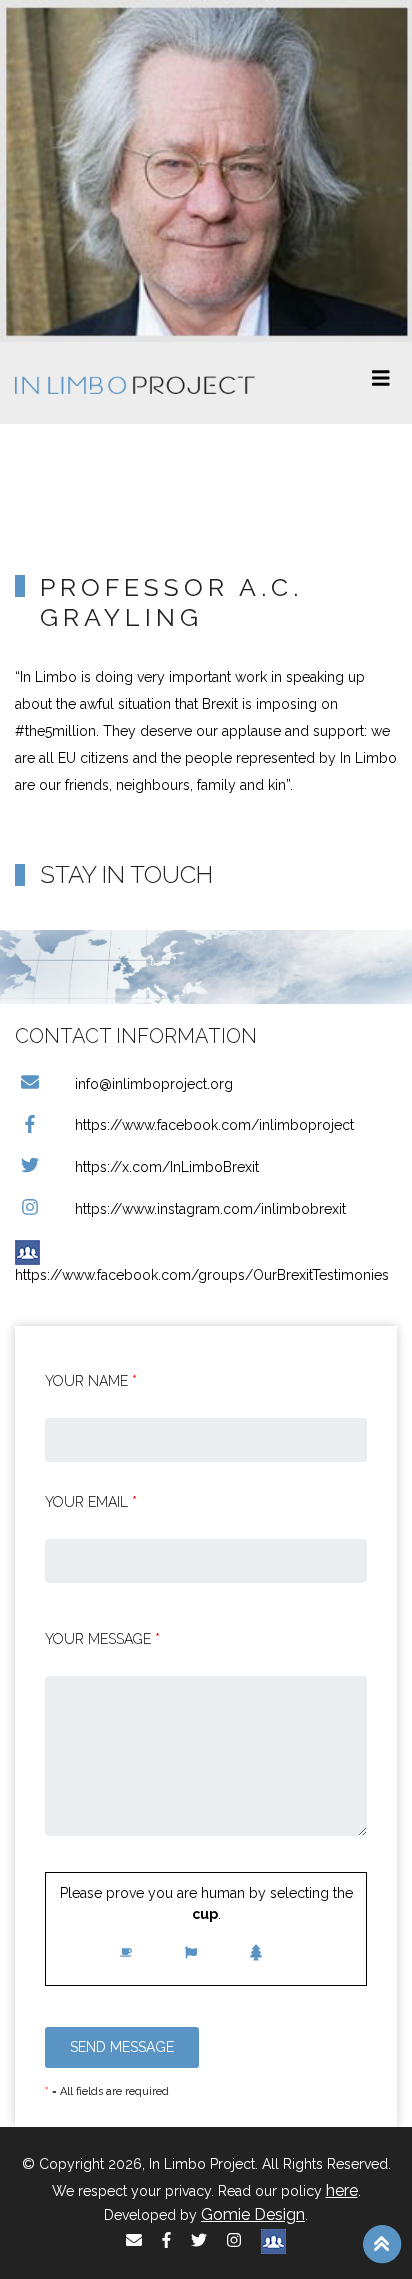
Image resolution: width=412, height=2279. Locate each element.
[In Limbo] (135, 383)
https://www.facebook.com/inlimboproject (214, 1125)
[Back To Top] (381, 2243)
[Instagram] (234, 2240)
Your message (102, 1639)
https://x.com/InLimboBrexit (167, 1167)
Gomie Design (253, 2214)
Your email (91, 1502)
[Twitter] (199, 2240)
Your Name (91, 1381)
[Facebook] (166, 2240)
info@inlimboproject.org (154, 1084)
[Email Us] (134, 2240)
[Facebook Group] (273, 2240)
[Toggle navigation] (381, 383)
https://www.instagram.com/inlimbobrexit (210, 1209)
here (342, 2190)
